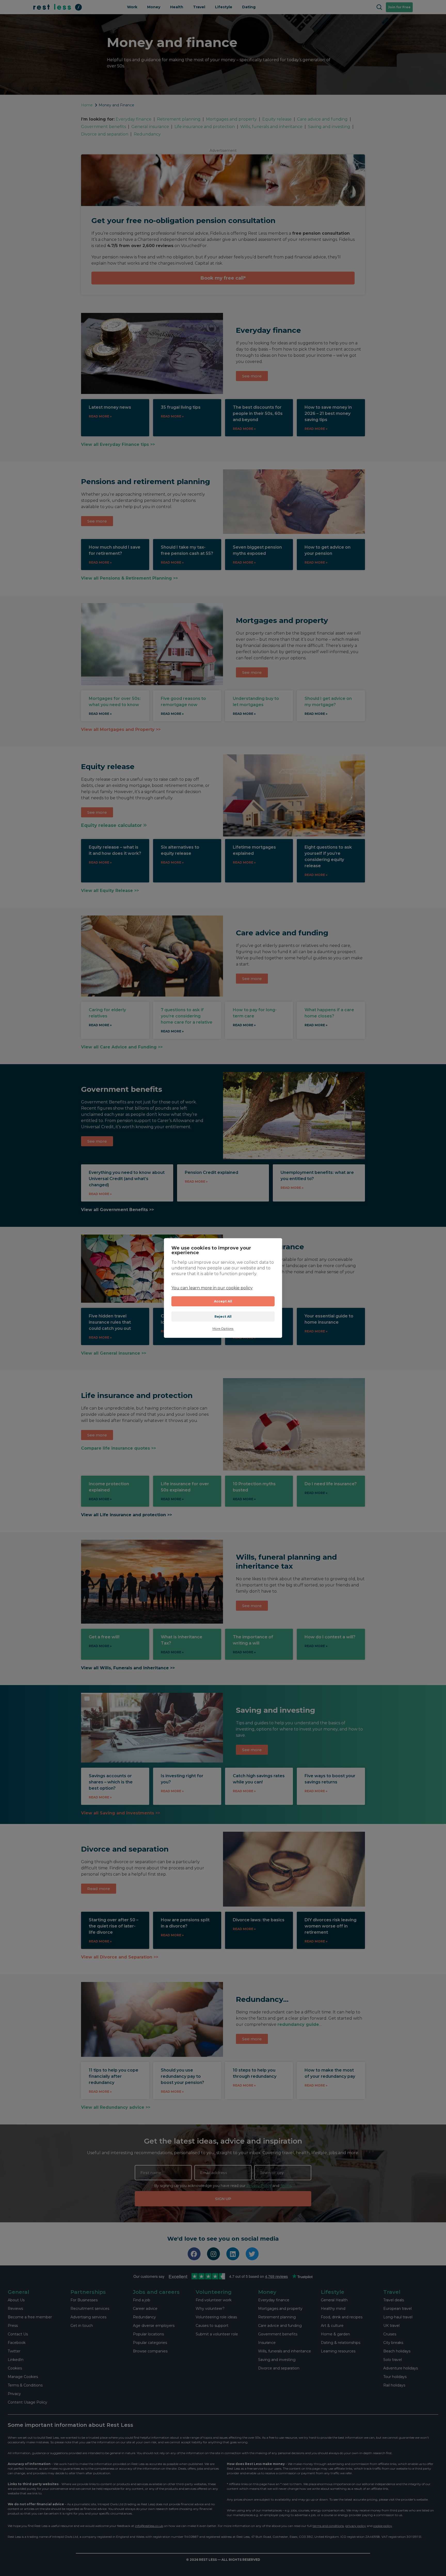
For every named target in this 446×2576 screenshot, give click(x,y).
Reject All (223, 1317)
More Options (223, 1329)
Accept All (223, 1301)
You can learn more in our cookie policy (212, 1288)
